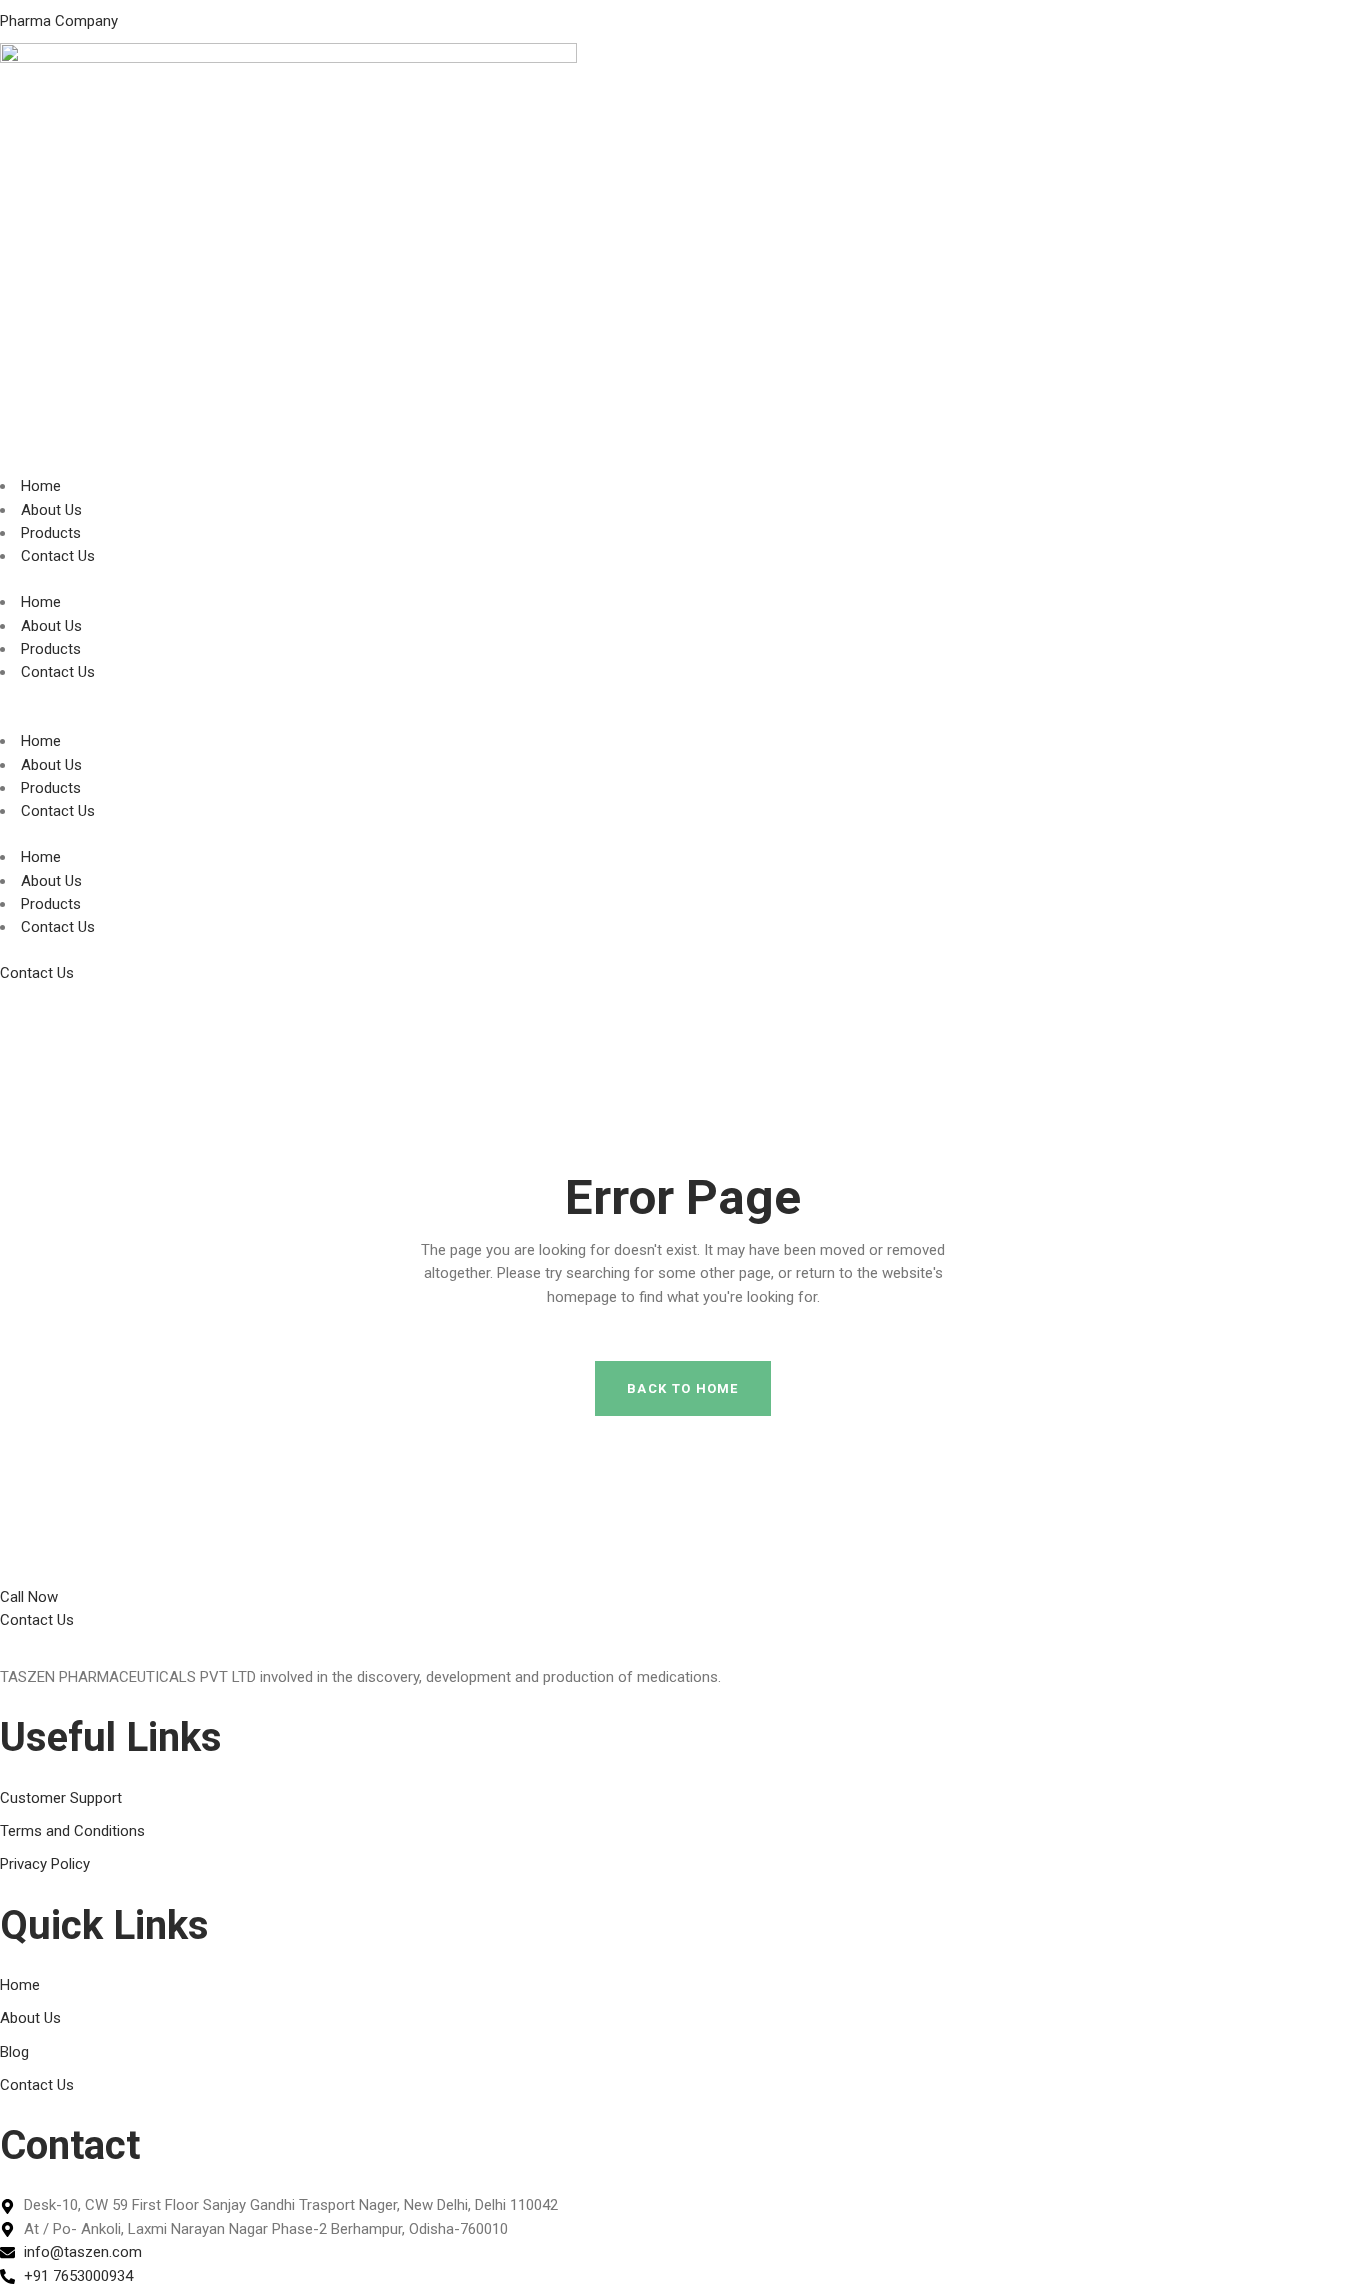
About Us (51, 510)
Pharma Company (59, 21)
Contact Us (58, 556)
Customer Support (61, 1798)
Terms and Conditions (72, 1831)
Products (51, 533)
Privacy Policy (45, 1864)
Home (41, 486)
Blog (14, 2052)
